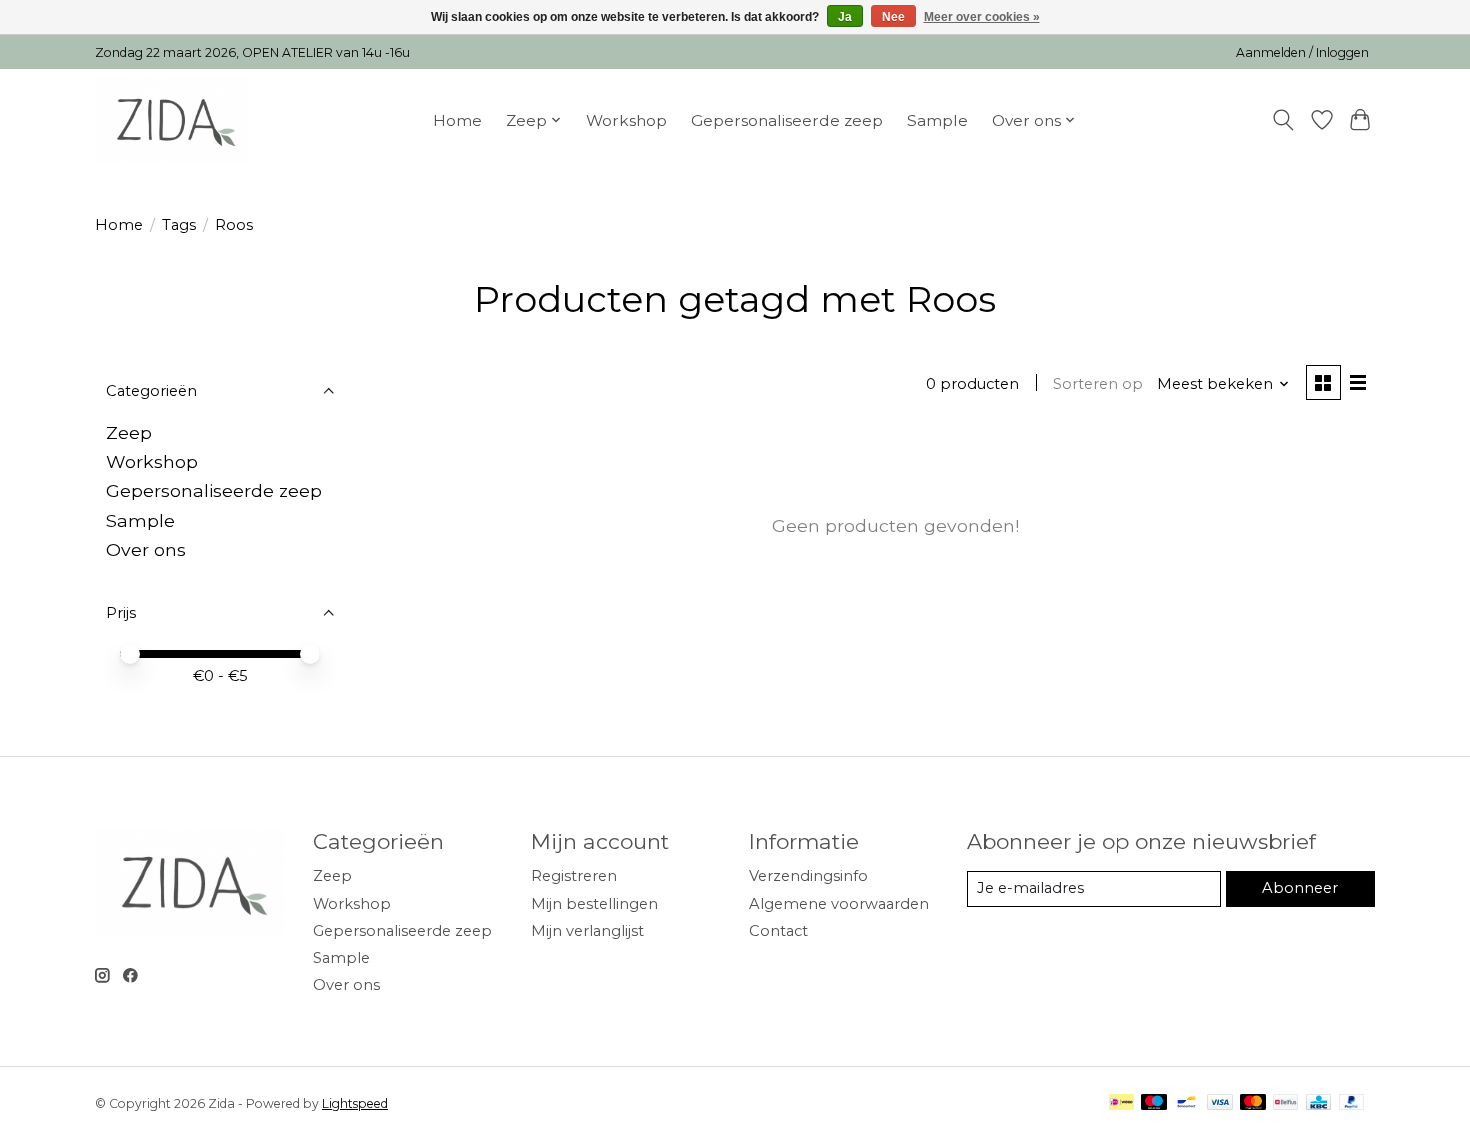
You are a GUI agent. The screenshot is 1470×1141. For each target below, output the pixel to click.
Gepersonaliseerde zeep (787, 120)
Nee (893, 17)
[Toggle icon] (1283, 120)
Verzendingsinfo (808, 876)
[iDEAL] (1121, 1103)
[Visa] (1220, 1103)
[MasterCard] (1253, 1103)
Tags (179, 225)
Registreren (574, 876)
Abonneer (1300, 888)
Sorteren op (1098, 384)
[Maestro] (1154, 1103)
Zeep (129, 432)
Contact (778, 931)
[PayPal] (1352, 1103)
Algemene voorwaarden (839, 904)
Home (457, 120)
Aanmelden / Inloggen (1302, 52)
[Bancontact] (1186, 1103)
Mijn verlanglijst (587, 931)
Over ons (146, 549)
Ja (845, 17)
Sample (937, 120)
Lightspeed (355, 1103)
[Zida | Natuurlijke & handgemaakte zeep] (172, 120)
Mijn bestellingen (594, 904)
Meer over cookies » (982, 17)
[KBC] (1318, 1103)
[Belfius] (1285, 1103)
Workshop (626, 120)
